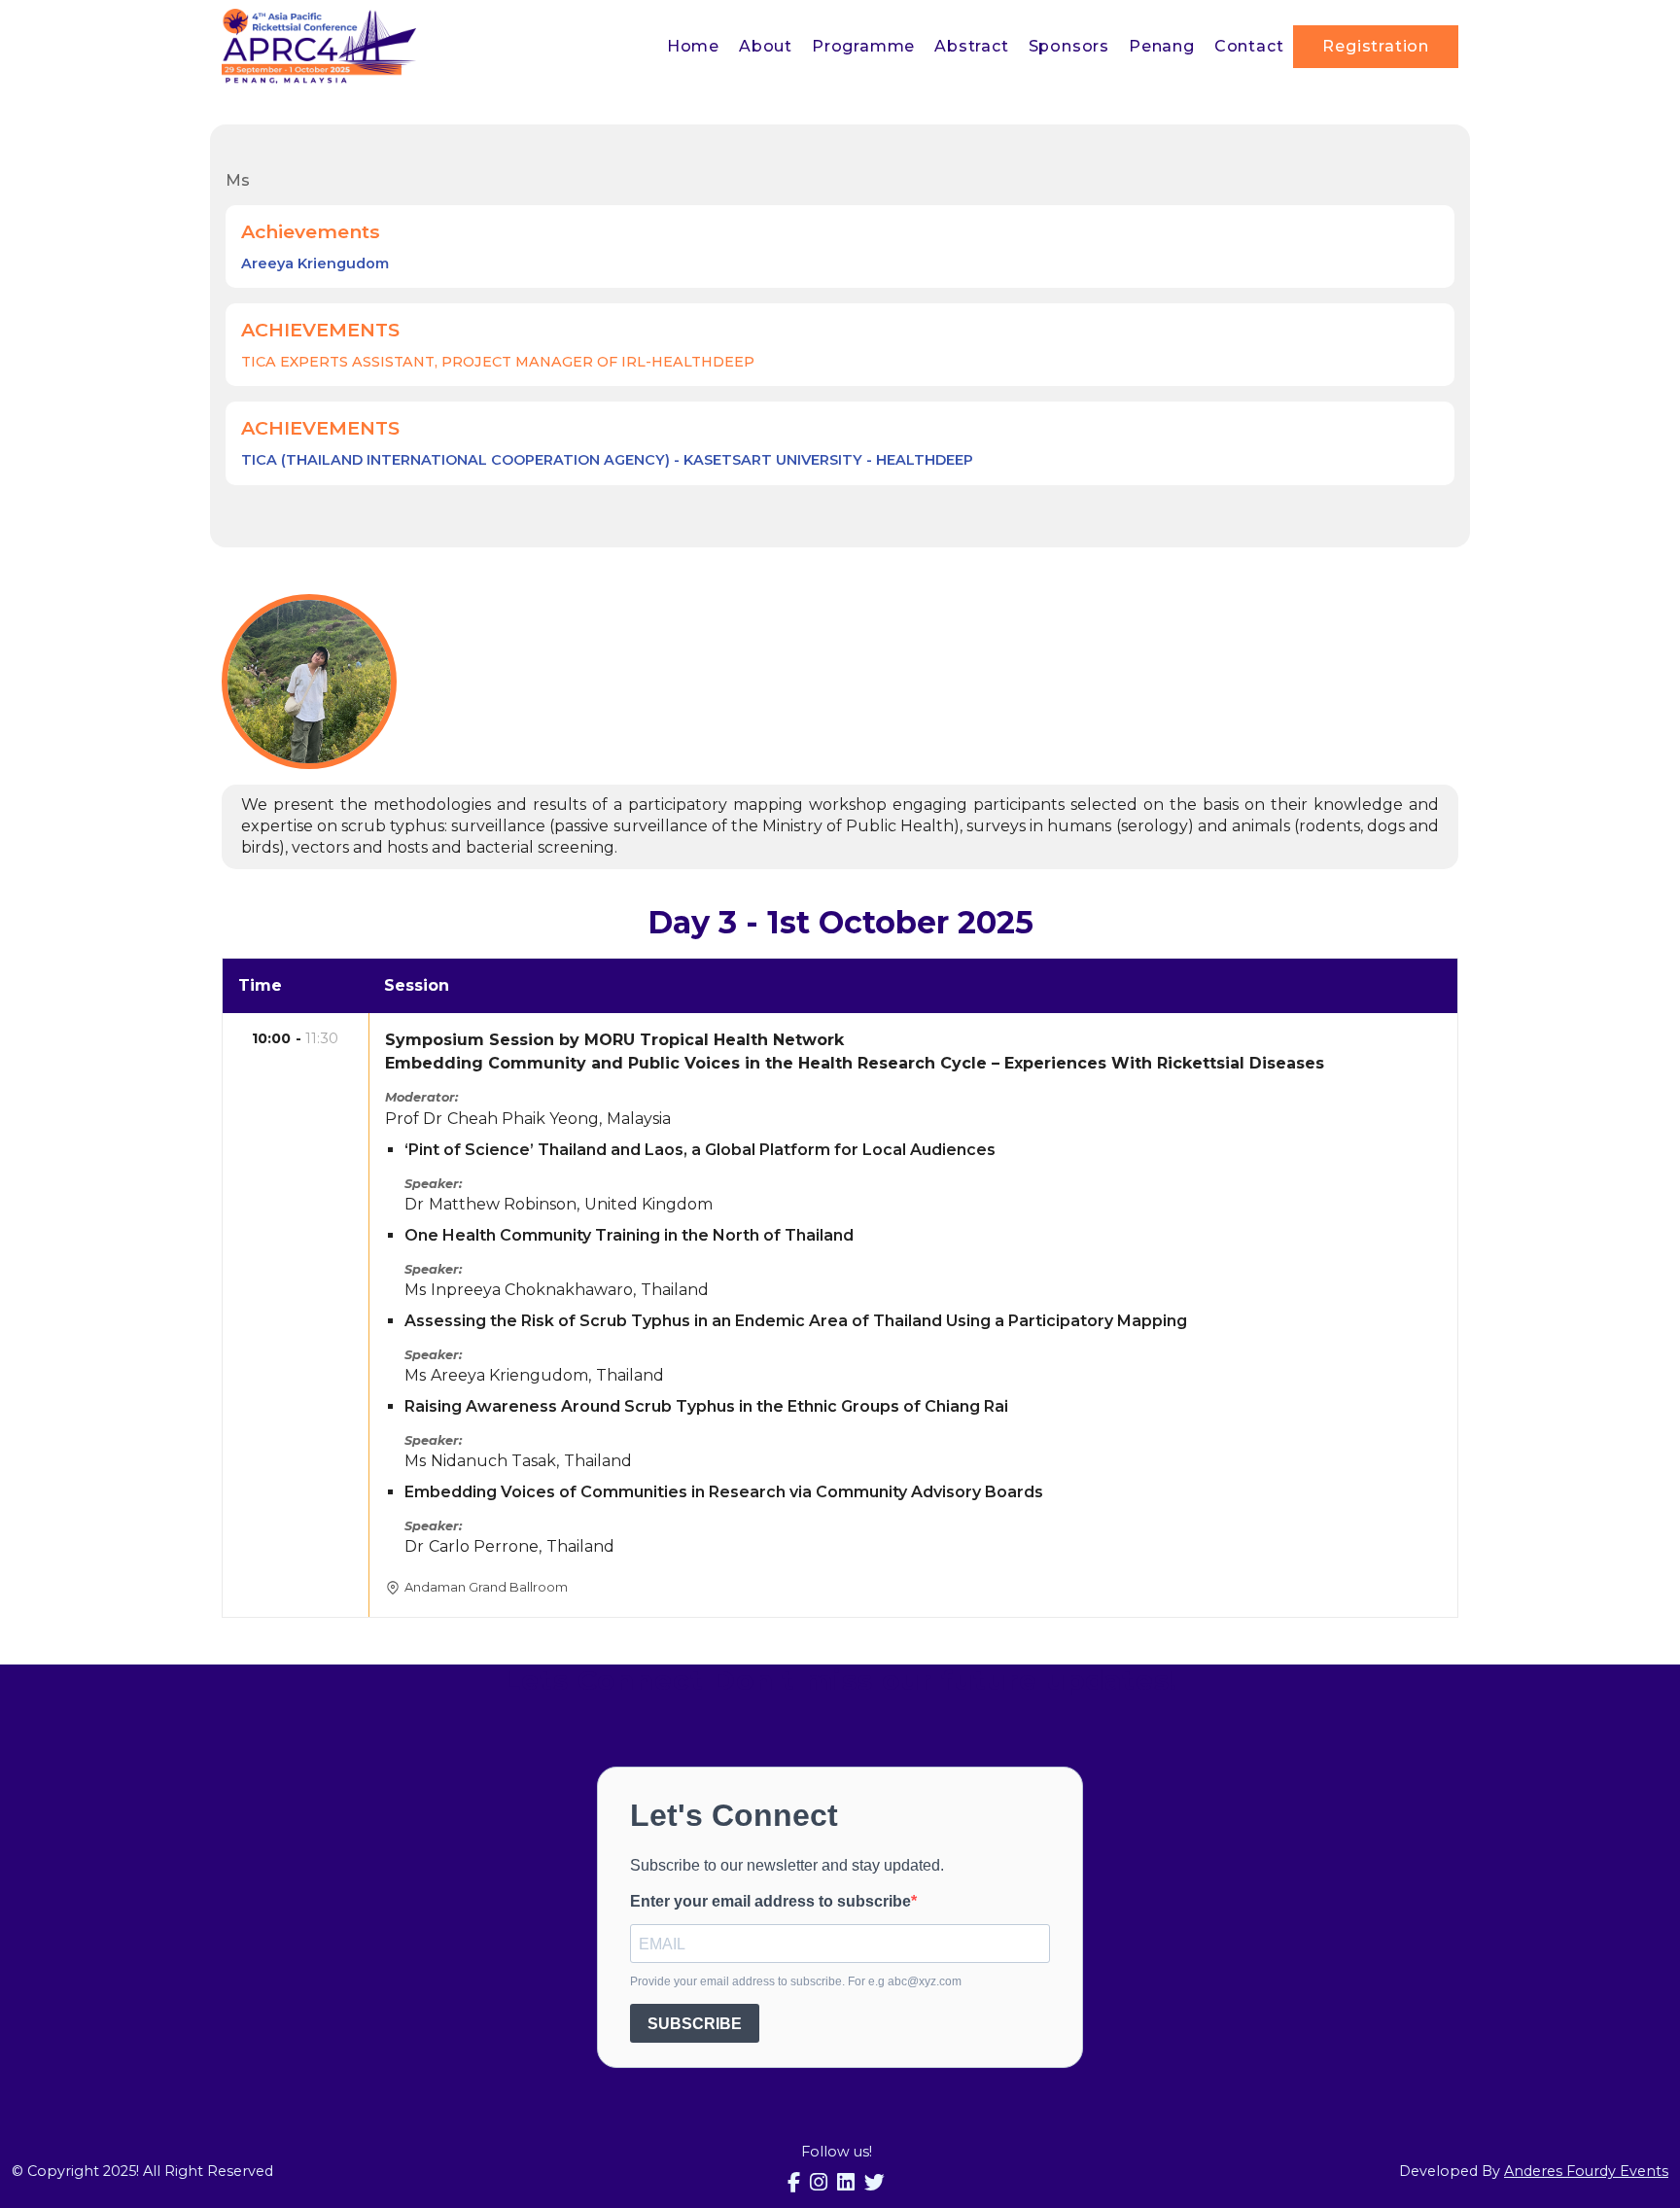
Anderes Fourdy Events (1586, 2171)
